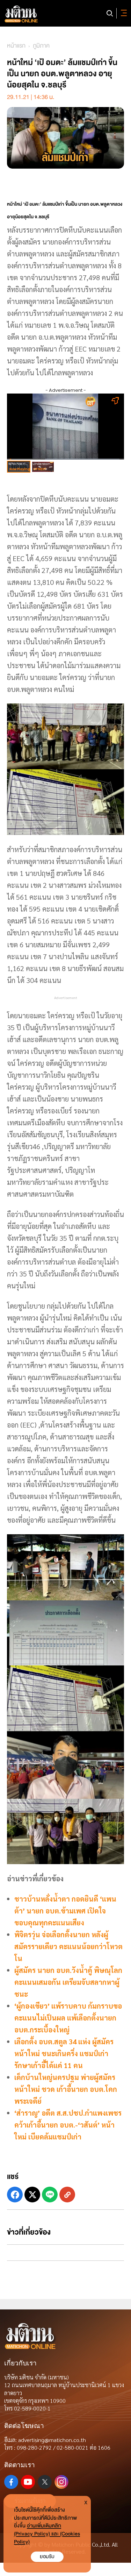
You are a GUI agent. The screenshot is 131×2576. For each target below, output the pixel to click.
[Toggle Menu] (123, 13)
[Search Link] (110, 13)
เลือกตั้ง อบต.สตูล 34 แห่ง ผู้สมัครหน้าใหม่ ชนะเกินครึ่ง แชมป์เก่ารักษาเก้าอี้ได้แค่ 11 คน (64, 2053)
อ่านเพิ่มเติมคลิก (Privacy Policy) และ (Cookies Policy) (47, 2534)
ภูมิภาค (41, 46)
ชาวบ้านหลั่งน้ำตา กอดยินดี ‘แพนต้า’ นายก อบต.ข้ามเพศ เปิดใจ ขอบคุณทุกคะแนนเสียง (65, 1911)
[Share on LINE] (50, 2195)
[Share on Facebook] (15, 2195)
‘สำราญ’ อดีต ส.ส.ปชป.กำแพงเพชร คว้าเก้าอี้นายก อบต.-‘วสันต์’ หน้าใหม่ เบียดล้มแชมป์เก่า (68, 2125)
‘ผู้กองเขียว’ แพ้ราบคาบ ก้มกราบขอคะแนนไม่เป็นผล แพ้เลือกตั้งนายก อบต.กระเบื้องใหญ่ (68, 2018)
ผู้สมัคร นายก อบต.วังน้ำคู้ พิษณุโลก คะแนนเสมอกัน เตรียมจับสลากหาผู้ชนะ (68, 1982)
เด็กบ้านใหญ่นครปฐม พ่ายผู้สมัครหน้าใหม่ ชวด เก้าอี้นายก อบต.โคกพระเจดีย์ (66, 2089)
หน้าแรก (16, 46)
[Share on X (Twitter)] (32, 2195)
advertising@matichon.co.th (52, 2440)
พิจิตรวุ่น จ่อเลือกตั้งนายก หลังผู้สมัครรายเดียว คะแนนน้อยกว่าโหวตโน (68, 1946)
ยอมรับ (47, 2557)
